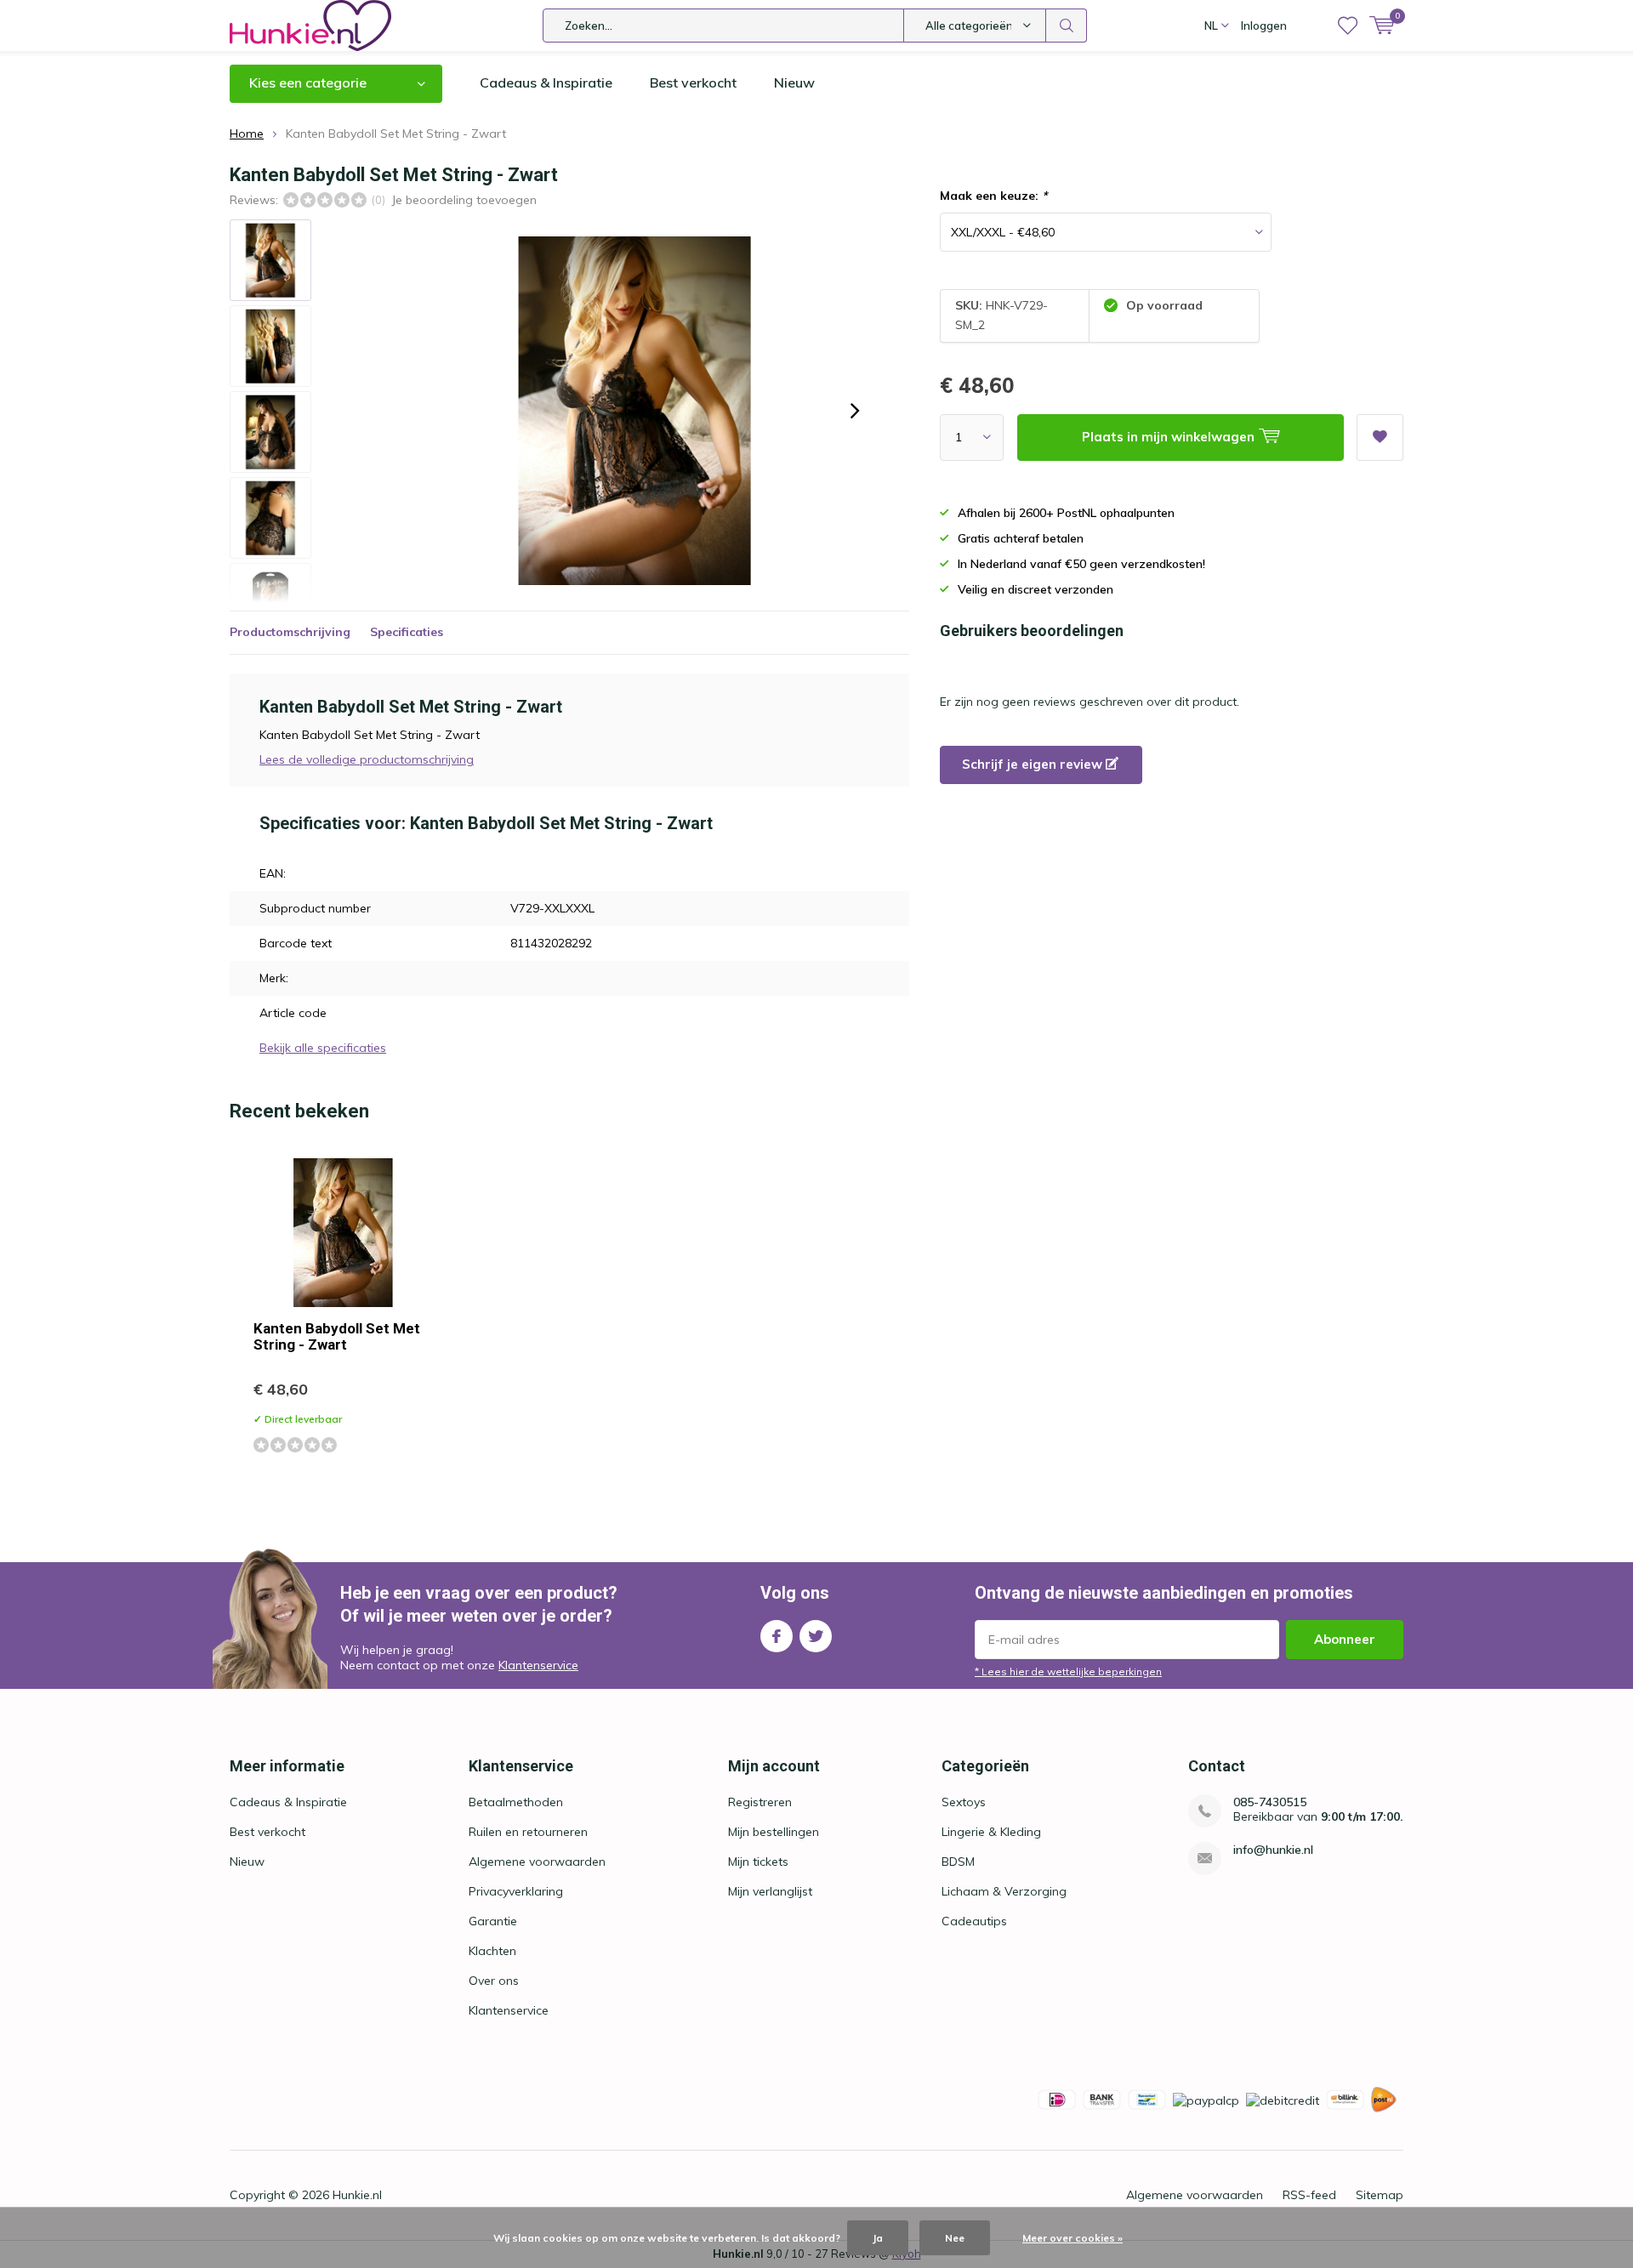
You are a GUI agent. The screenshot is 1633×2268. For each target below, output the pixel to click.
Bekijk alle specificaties (323, 1048)
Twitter (816, 1636)
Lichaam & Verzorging (1004, 1891)
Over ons (494, 1981)
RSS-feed (1309, 2195)
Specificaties (407, 632)
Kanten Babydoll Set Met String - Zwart (337, 1336)
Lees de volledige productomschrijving (367, 759)
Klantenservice (538, 1665)
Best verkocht (693, 82)
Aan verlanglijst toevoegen (1380, 438)
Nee (955, 2238)
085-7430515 (1270, 1802)
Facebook (777, 1636)
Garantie (493, 1921)
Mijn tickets (758, 1862)
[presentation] (855, 411)
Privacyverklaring (516, 1891)
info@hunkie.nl (1273, 1850)
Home (247, 134)
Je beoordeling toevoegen (464, 200)
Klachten (492, 1951)
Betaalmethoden (516, 1802)
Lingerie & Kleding (991, 1832)
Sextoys (964, 1802)
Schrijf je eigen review (1034, 764)
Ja (878, 2238)
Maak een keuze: (993, 196)
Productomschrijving (290, 632)
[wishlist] (1348, 26)
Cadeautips (974, 1921)
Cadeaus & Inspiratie (546, 82)
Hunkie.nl (357, 2195)
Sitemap (1380, 2195)
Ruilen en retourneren (528, 1832)
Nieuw (794, 82)
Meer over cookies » (1073, 2238)
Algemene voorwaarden (537, 1862)
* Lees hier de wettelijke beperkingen (1068, 1671)
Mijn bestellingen (774, 1832)
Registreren (760, 1802)
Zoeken (1067, 26)
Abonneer (1345, 1639)
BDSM (958, 1862)
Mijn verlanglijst (770, 1891)
